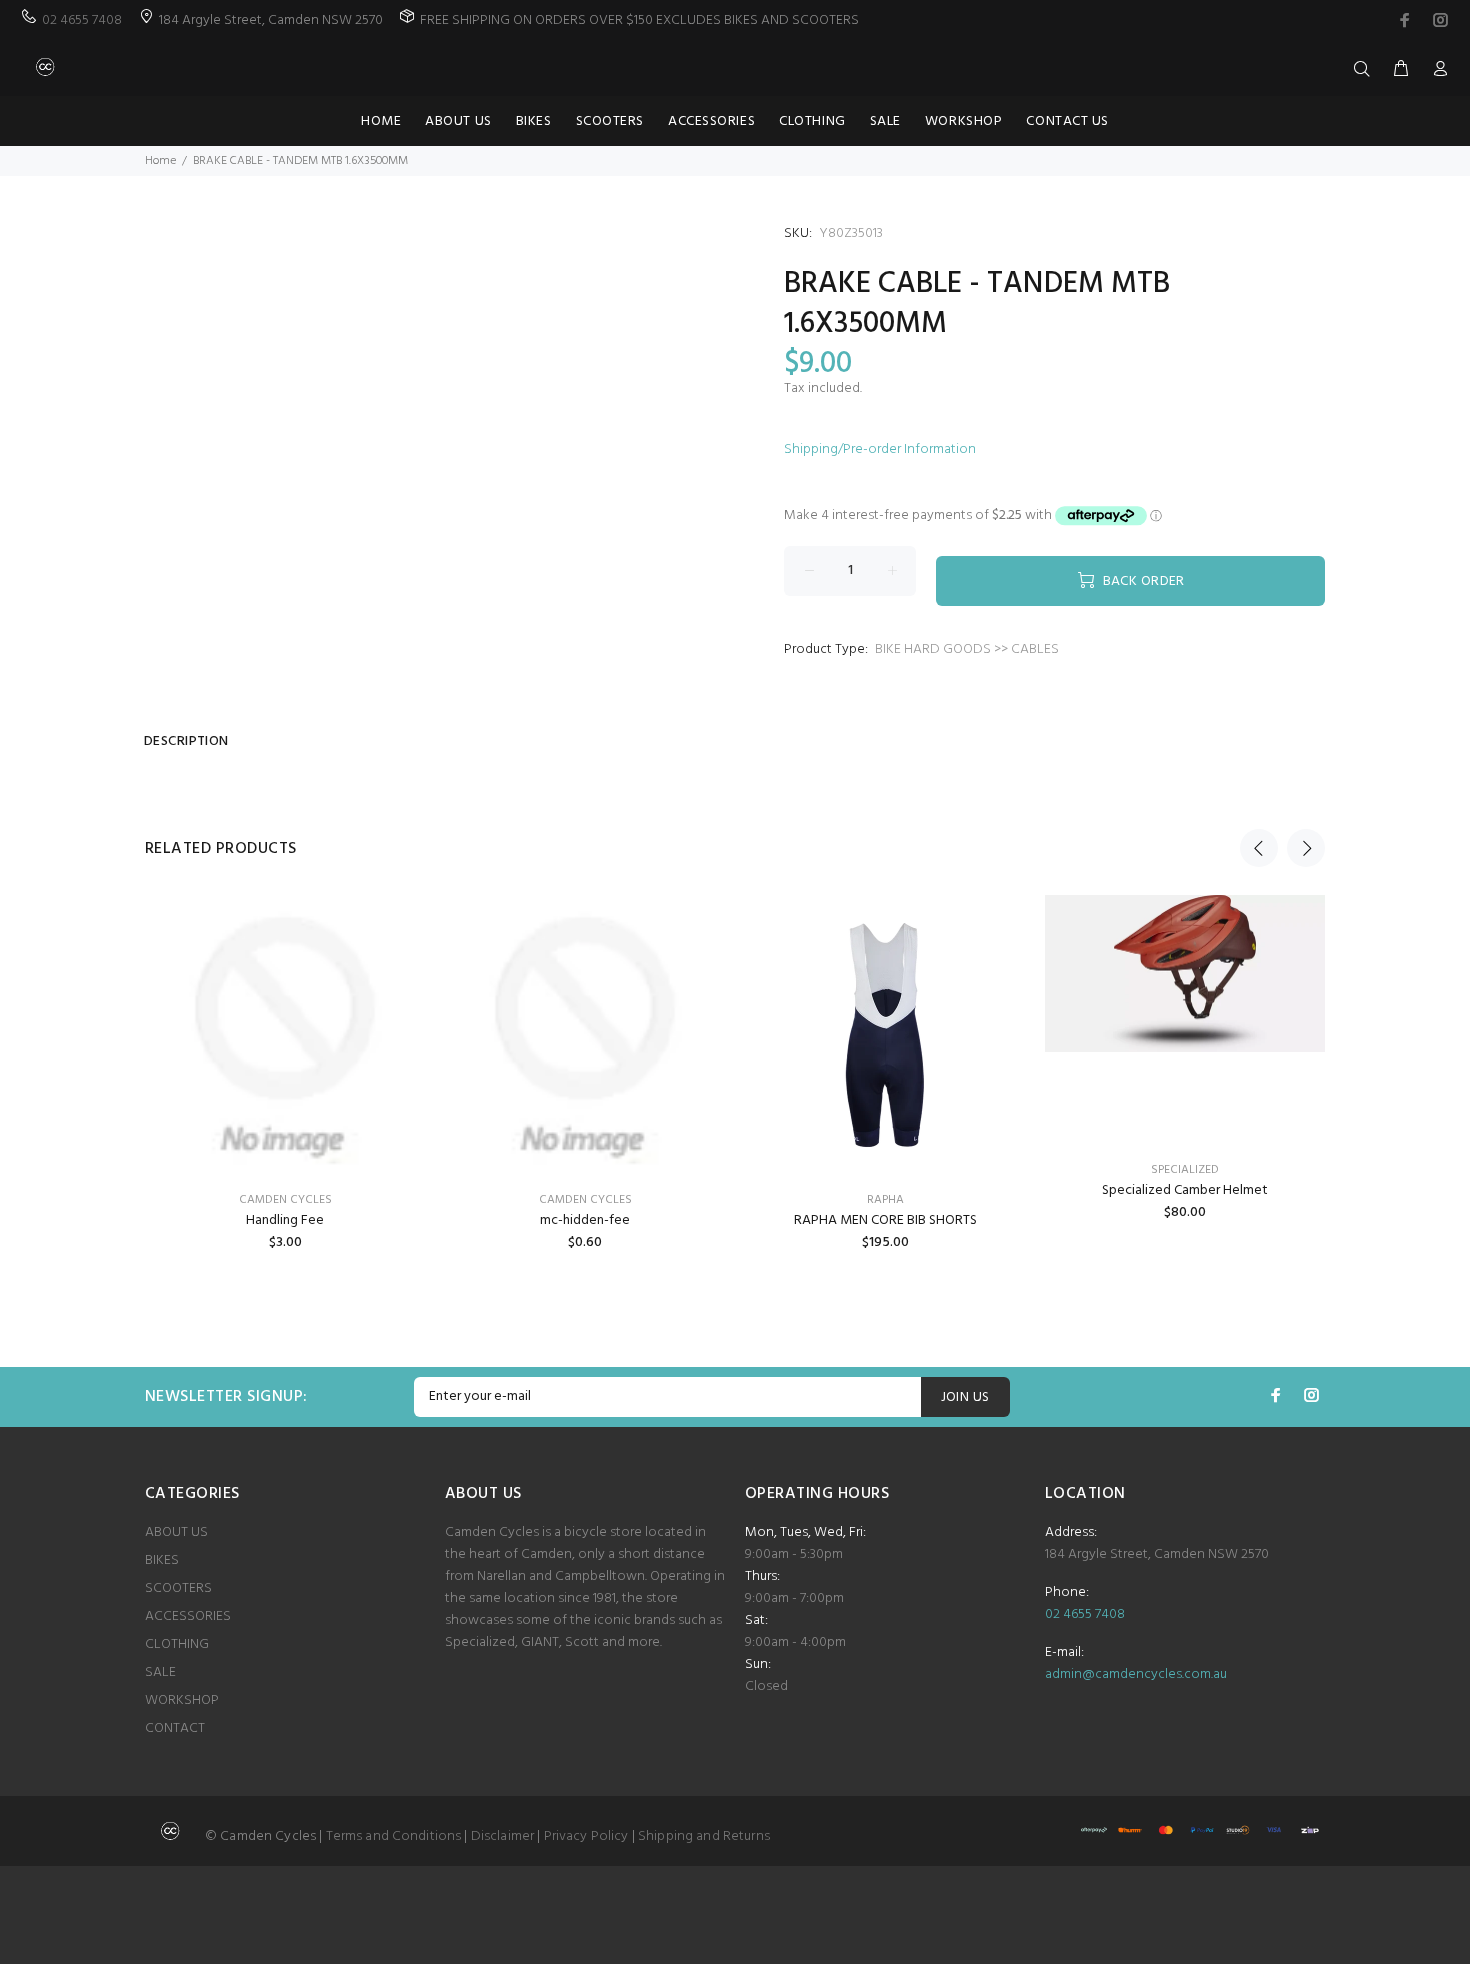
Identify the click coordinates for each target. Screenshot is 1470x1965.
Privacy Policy (586, 1836)
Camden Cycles (585, 1200)
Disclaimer (502, 1836)
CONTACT (175, 1728)
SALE (160, 1672)
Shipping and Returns (704, 1836)
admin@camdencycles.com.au (1136, 1674)
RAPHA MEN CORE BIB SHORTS (885, 1220)
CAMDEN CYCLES (285, 1200)
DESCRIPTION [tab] (186, 741)
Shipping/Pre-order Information (880, 449)
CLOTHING (177, 1644)
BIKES (162, 1560)
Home (160, 161)
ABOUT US (176, 1532)
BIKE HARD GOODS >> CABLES (967, 649)
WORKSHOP (182, 1700)
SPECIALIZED (1185, 1170)
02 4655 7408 (82, 20)
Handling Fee (285, 1220)
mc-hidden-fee (585, 1220)
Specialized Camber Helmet (1185, 1190)
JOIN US (965, 1397)
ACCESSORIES (188, 1616)
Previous (1259, 848)
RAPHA (885, 1200)
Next (1306, 848)
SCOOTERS (178, 1588)
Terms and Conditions (394, 1836)
